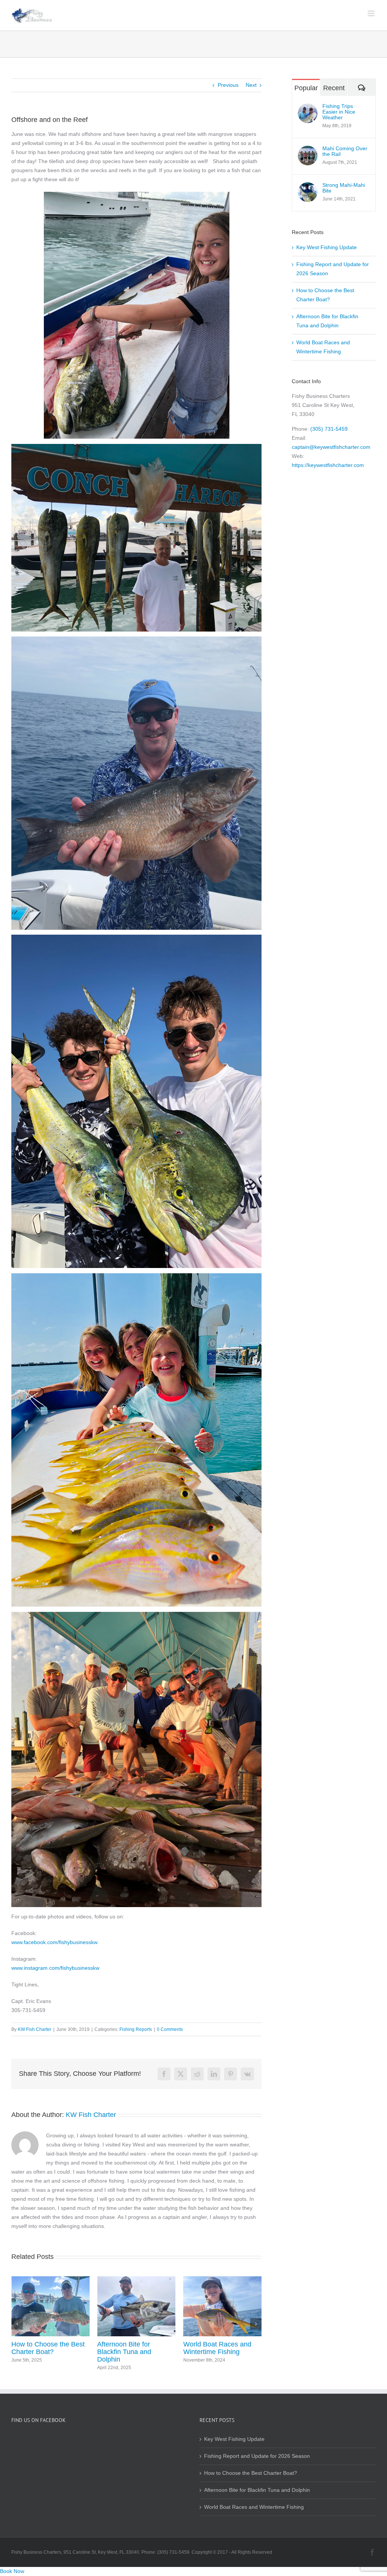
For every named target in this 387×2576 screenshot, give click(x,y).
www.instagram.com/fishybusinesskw (55, 1968)
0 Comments (170, 2029)
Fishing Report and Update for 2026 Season (257, 2456)
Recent (334, 88)
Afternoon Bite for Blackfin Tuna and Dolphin (38, 2352)
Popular (306, 88)
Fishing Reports (136, 2029)
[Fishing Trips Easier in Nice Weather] (308, 108)
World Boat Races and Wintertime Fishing (131, 2348)
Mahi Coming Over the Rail (345, 151)
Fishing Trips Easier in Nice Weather (339, 112)
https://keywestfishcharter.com (328, 465)
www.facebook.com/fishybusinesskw (54, 1942)
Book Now (12, 2571)
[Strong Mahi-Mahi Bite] (308, 187)
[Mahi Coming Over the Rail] (308, 150)
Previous (228, 85)
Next (251, 85)
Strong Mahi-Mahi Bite (344, 188)
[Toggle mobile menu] (372, 13)
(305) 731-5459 (329, 429)
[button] (17, 2324)
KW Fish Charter (35, 2029)
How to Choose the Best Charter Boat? (251, 2473)
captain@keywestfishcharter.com (331, 447)
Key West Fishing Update (222, 2344)
